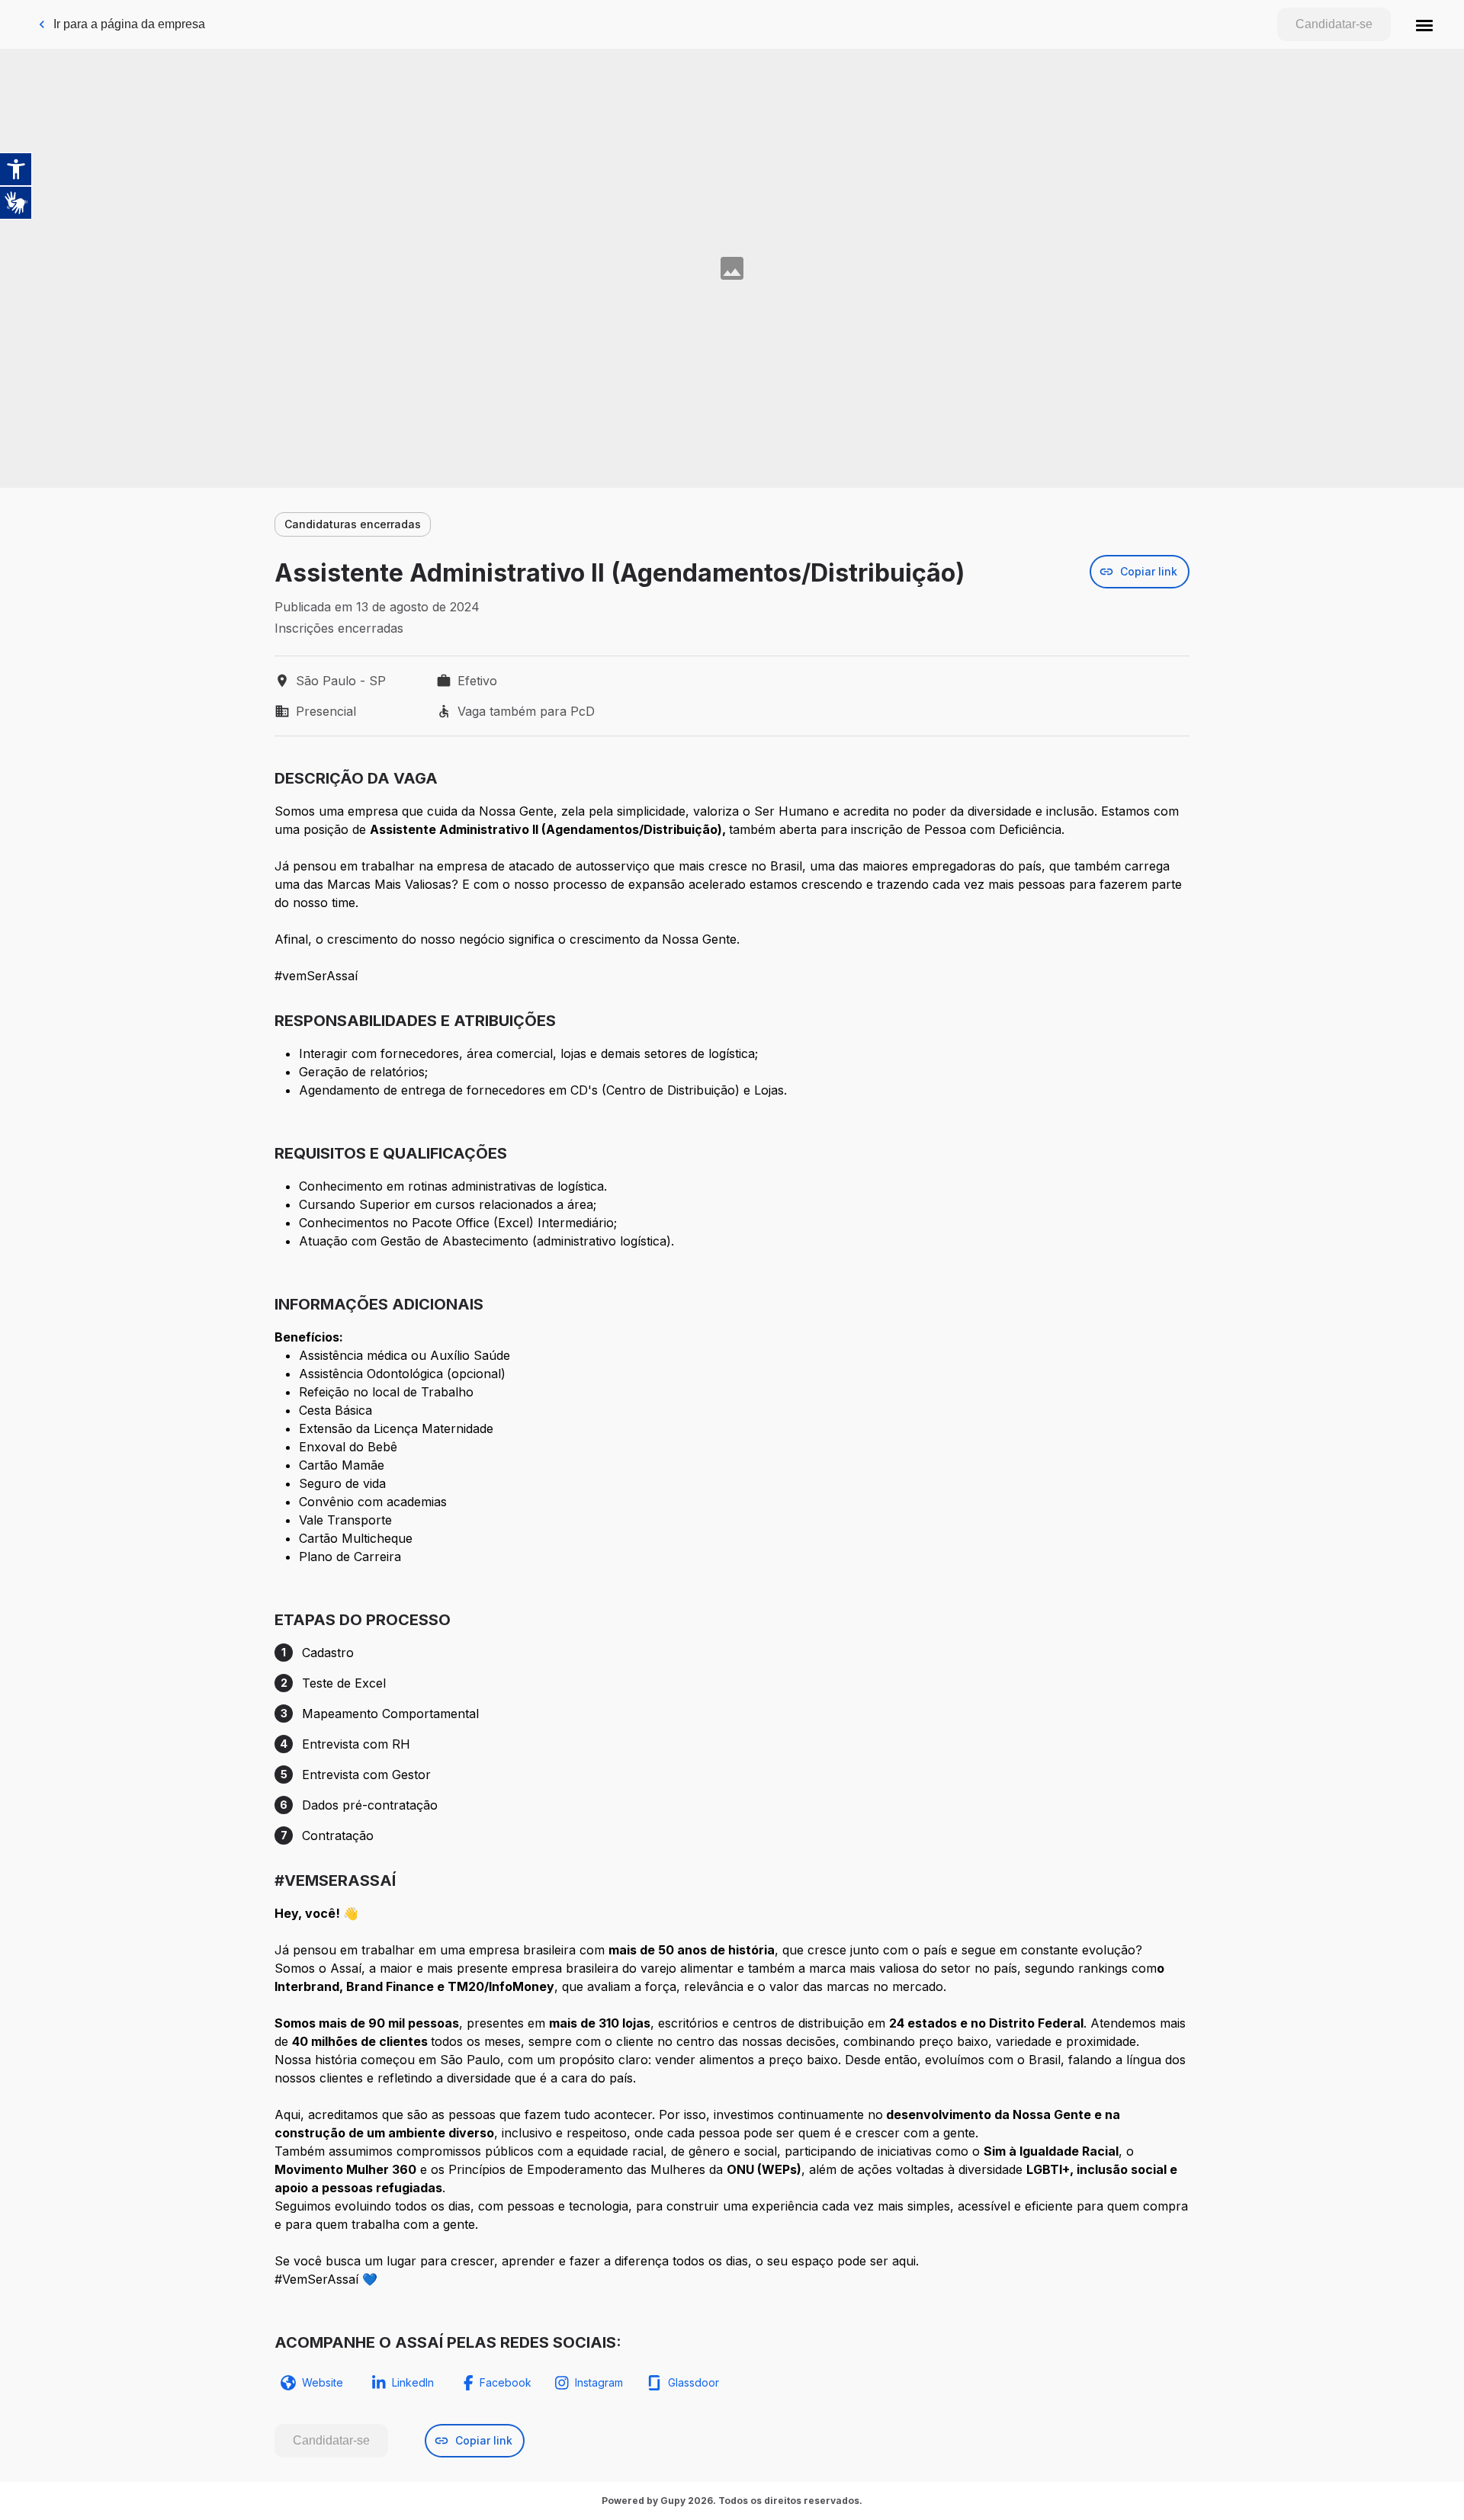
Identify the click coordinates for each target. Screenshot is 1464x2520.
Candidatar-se (1334, 24)
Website (323, 2382)
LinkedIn (413, 2382)
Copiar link (1149, 571)
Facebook (506, 2382)
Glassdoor (693, 2382)
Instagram (599, 2382)
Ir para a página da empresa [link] (129, 24)
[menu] (1424, 24)
